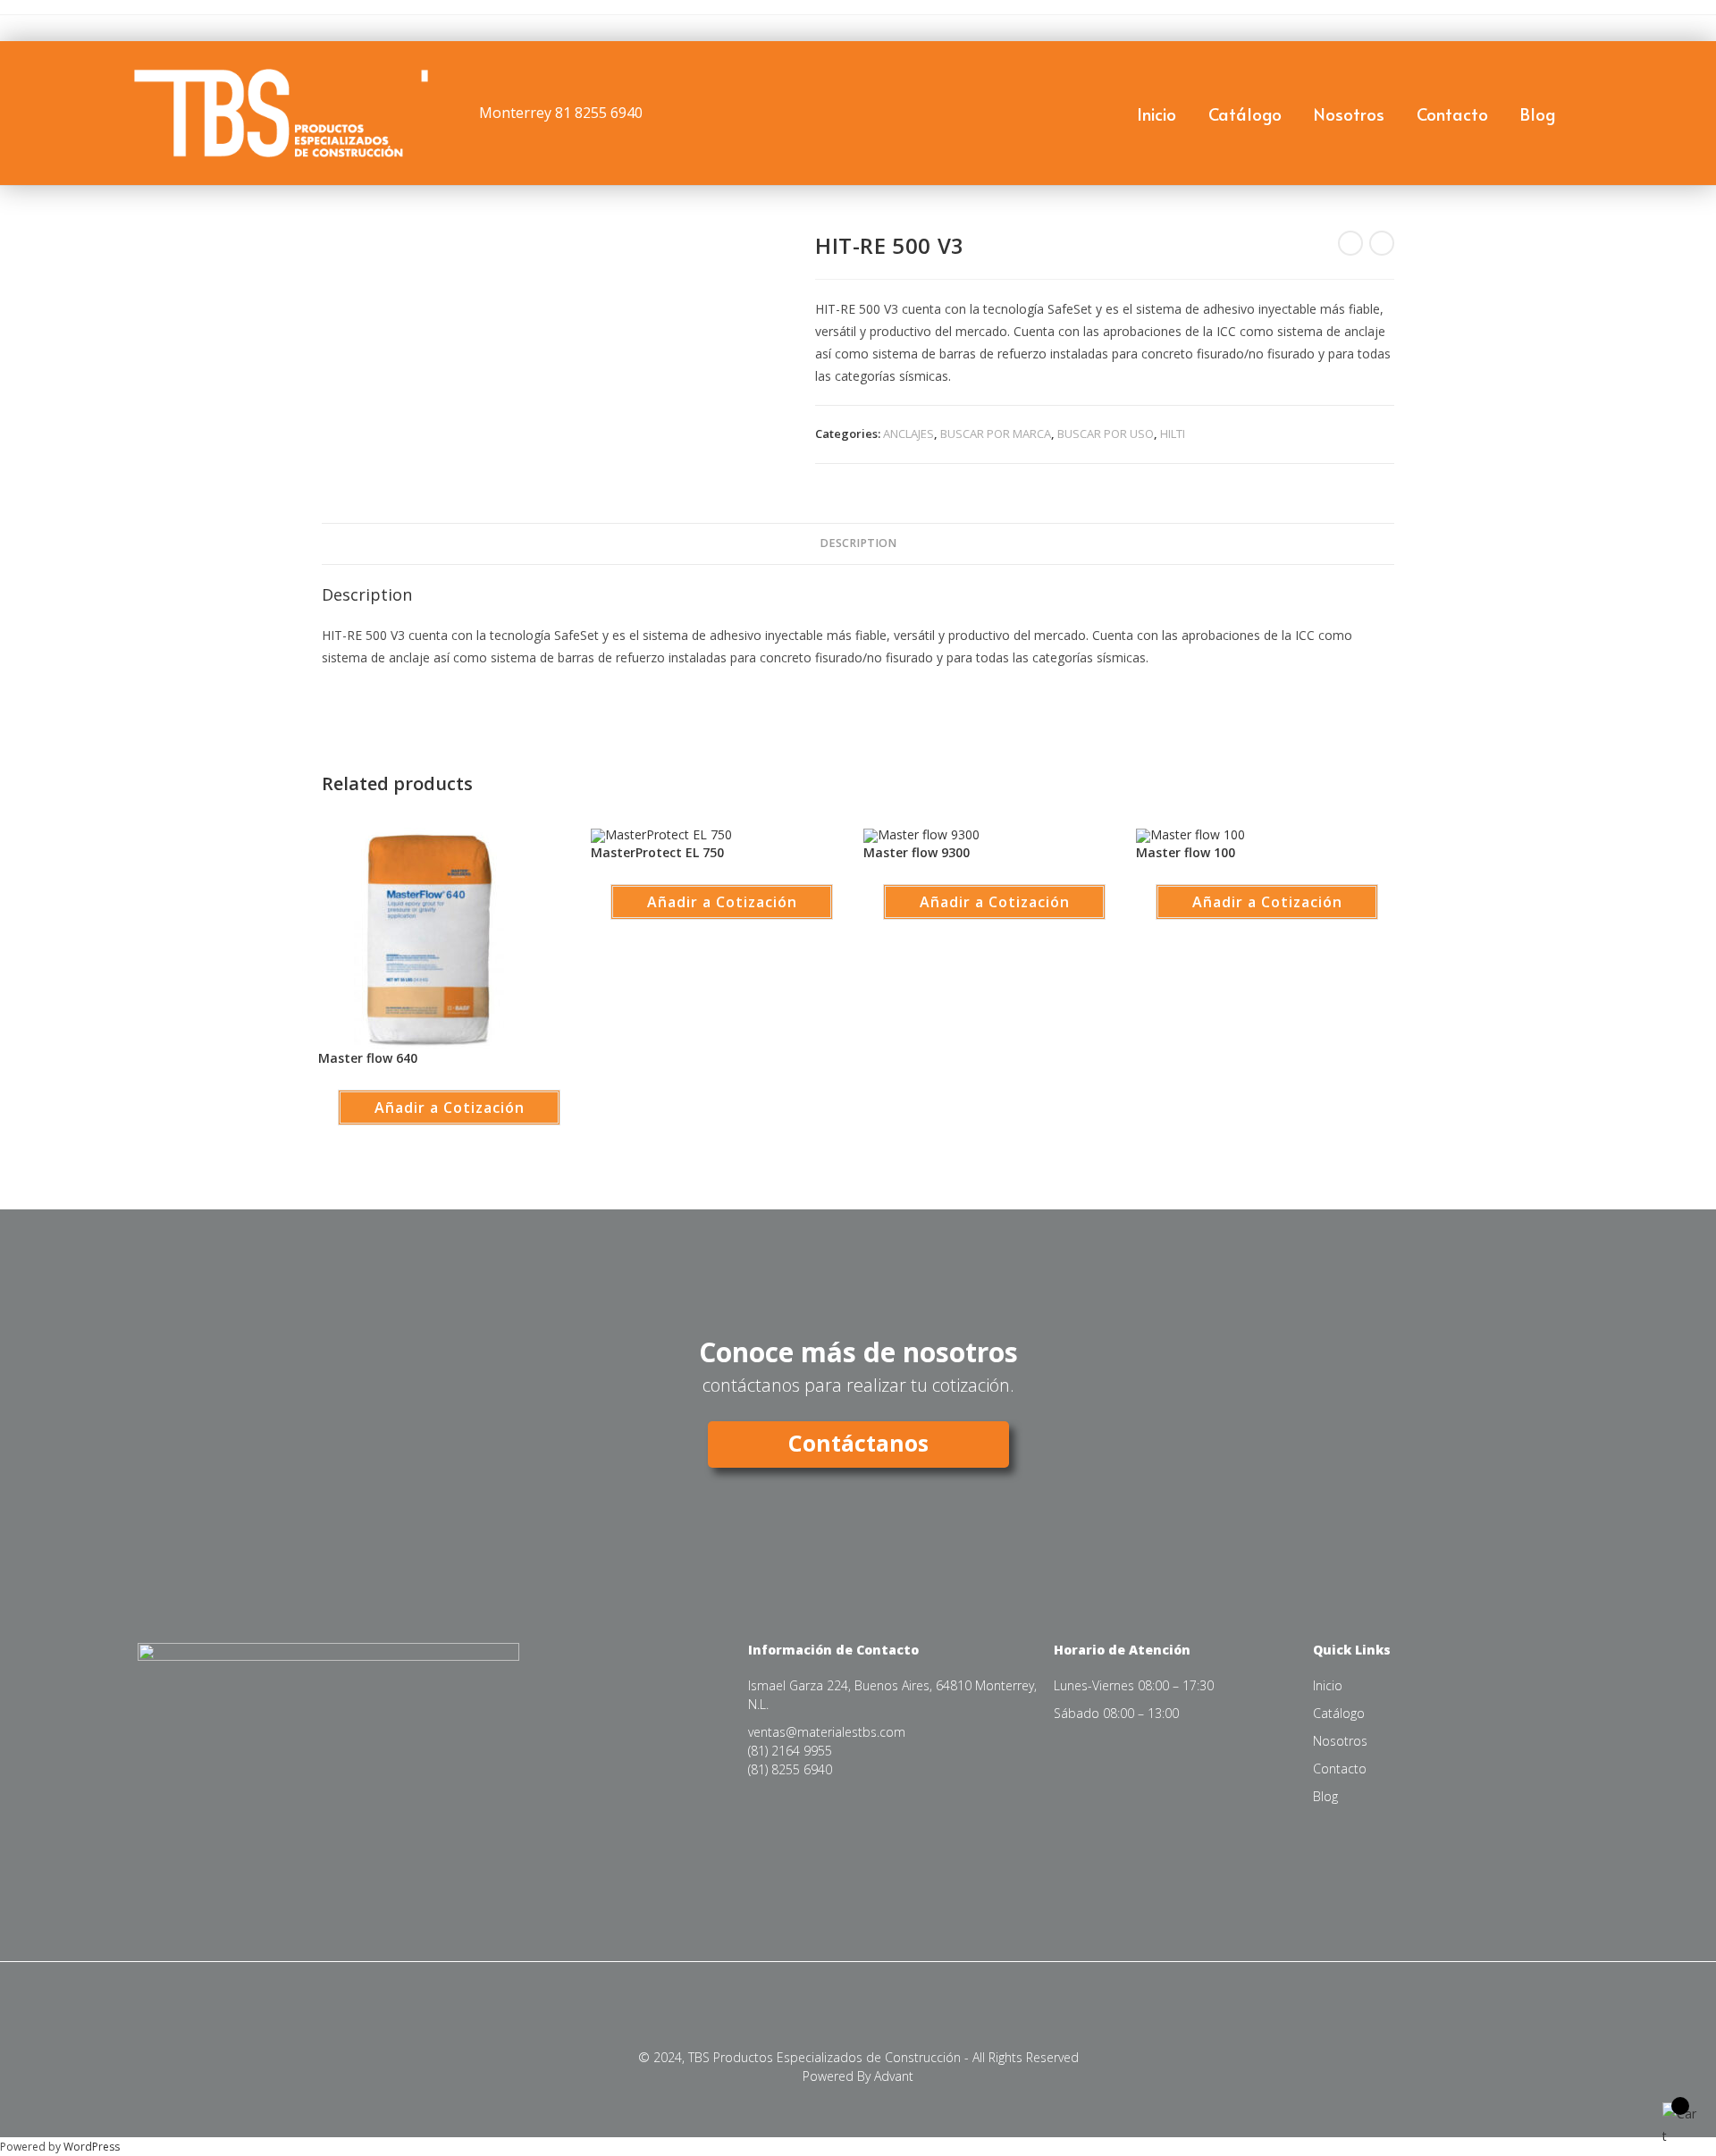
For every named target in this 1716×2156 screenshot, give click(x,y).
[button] (8, 80)
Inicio (1157, 114)
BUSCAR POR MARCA (996, 434)
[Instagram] (148, 1865)
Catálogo (1245, 114)
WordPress (92, 2147)
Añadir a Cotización (450, 1107)
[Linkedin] (225, 1865)
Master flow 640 (368, 1058)
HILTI (1173, 434)
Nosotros (1349, 114)
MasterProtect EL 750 (657, 852)
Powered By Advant (858, 2076)
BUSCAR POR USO (1106, 434)
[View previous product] (1350, 243)
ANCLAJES (908, 434)
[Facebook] (186, 1865)
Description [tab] (858, 543)
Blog (1538, 114)
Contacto (1452, 114)
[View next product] (1382, 243)
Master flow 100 (1186, 852)
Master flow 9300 (917, 852)
